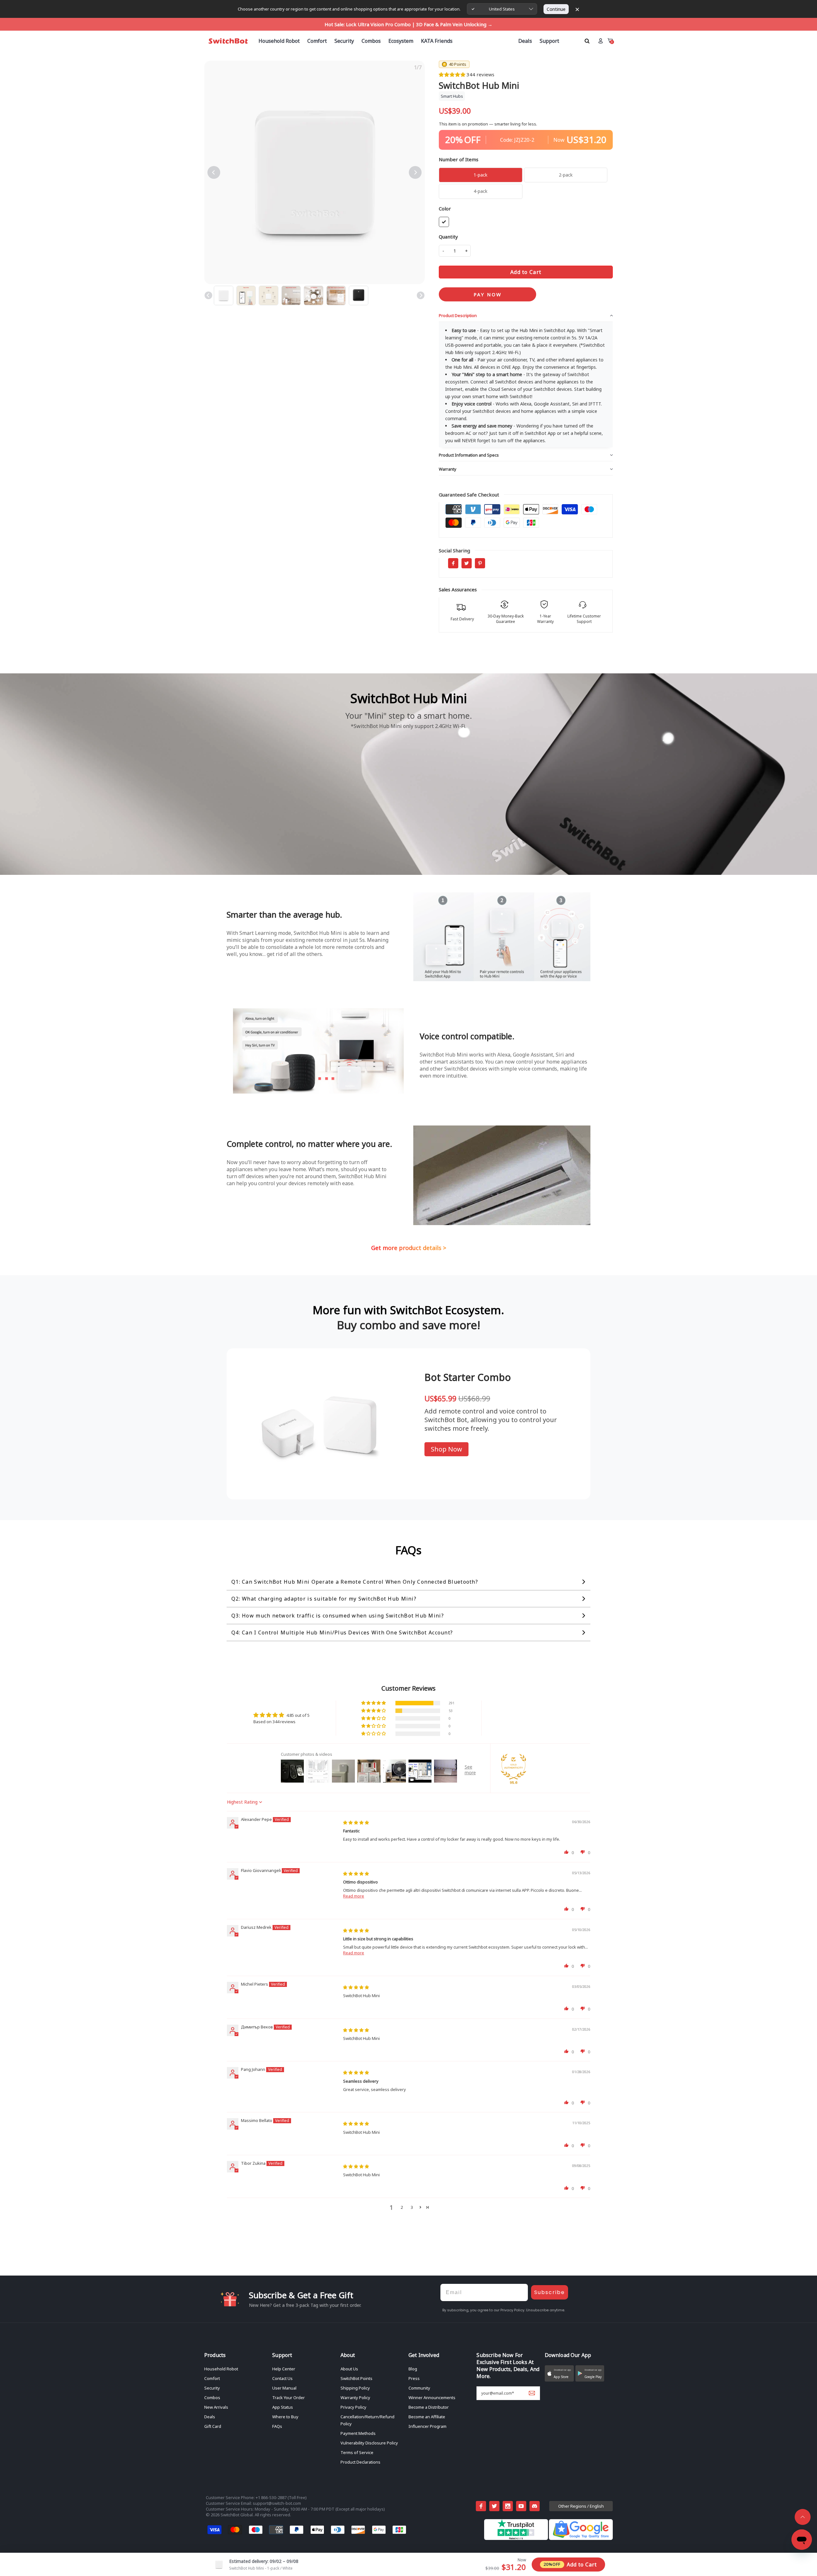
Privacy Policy (353, 2407)
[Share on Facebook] (453, 563)
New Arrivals (216, 2407)
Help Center (284, 2369)
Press (414, 2378)
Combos (212, 2398)
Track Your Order (289, 2398)
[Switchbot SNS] (535, 2506)
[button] (453, 74)
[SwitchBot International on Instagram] (508, 2506)
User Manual (284, 2388)
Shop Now (446, 1449)
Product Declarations (360, 2462)
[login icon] (600, 41)
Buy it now (487, 294)
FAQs (277, 2426)
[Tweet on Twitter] (467, 563)
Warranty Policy (355, 2398)
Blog (413, 2369)
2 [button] (402, 2207)
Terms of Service (357, 2452)
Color (445, 208)
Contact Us (282, 2378)
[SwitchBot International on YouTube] (521, 2506)
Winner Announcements (432, 2398)
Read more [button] (354, 1896)
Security (212, 2388)
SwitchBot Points (356, 2378)
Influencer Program (427, 2426)
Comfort (212, 2378)
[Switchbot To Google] (581, 2538)
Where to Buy (285, 2417)
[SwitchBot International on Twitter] (494, 2506)
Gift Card (213, 2426)
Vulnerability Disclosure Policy (369, 2443)
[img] (356, 1822)
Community (419, 2388)
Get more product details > (409, 1248)
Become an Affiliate (427, 2417)
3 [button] (412, 2207)
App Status (283, 2407)
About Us (349, 2369)
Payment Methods (358, 2433)
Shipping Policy (355, 2388)
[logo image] (228, 41)
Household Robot (221, 2369)
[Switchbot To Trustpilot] (517, 2538)
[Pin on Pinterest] (480, 563)
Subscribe (550, 2292)
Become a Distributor (429, 2407)
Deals (210, 2417)
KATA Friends (437, 41)
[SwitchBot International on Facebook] (481, 2506)
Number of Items (459, 159)
